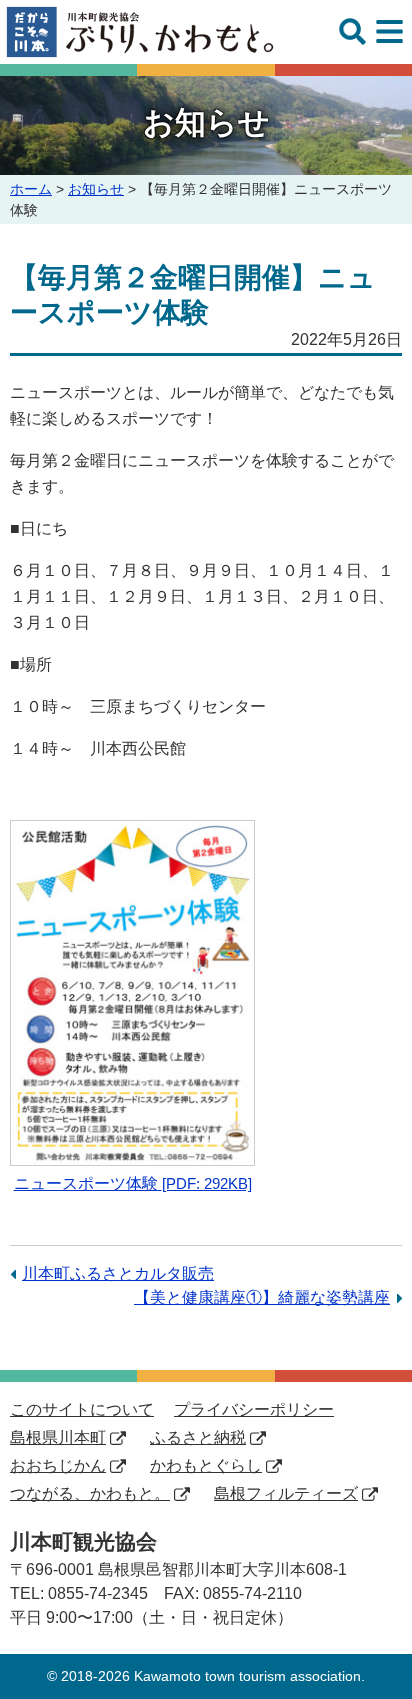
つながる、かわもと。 (90, 1493)
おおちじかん (58, 1465)
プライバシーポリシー (254, 1409)
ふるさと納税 (198, 1437)
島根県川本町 (58, 1437)
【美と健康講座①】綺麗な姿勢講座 (262, 1297)
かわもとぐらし (206, 1465)
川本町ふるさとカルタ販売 (118, 1273)
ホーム (31, 189)
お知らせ (96, 189)
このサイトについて (82, 1409)
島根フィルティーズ (286, 1493)
